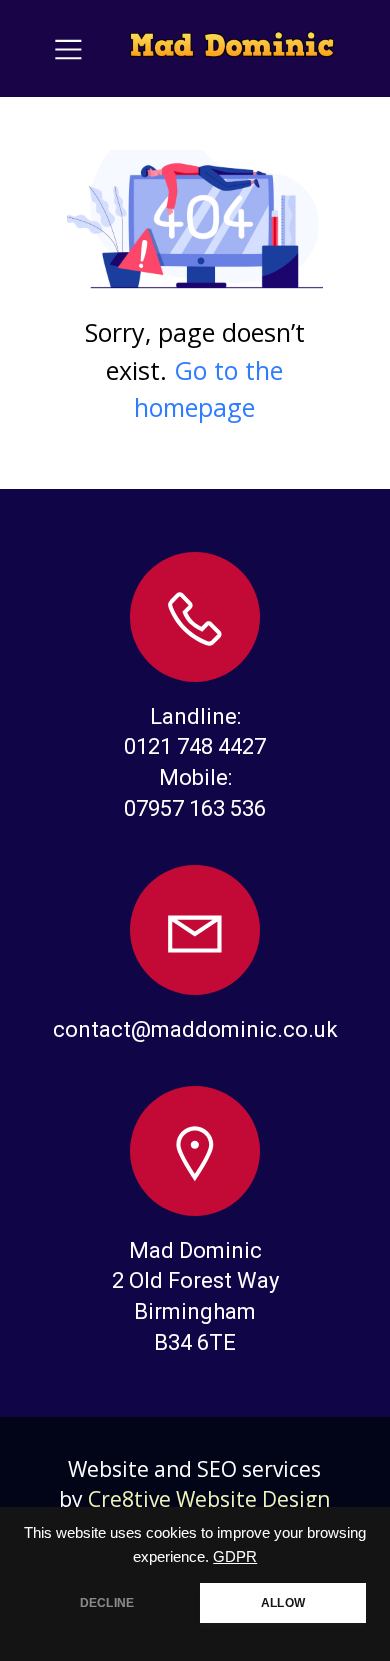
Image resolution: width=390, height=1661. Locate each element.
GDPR (235, 1557)
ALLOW (283, 1603)
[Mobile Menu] (68, 48)
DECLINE (107, 1603)
